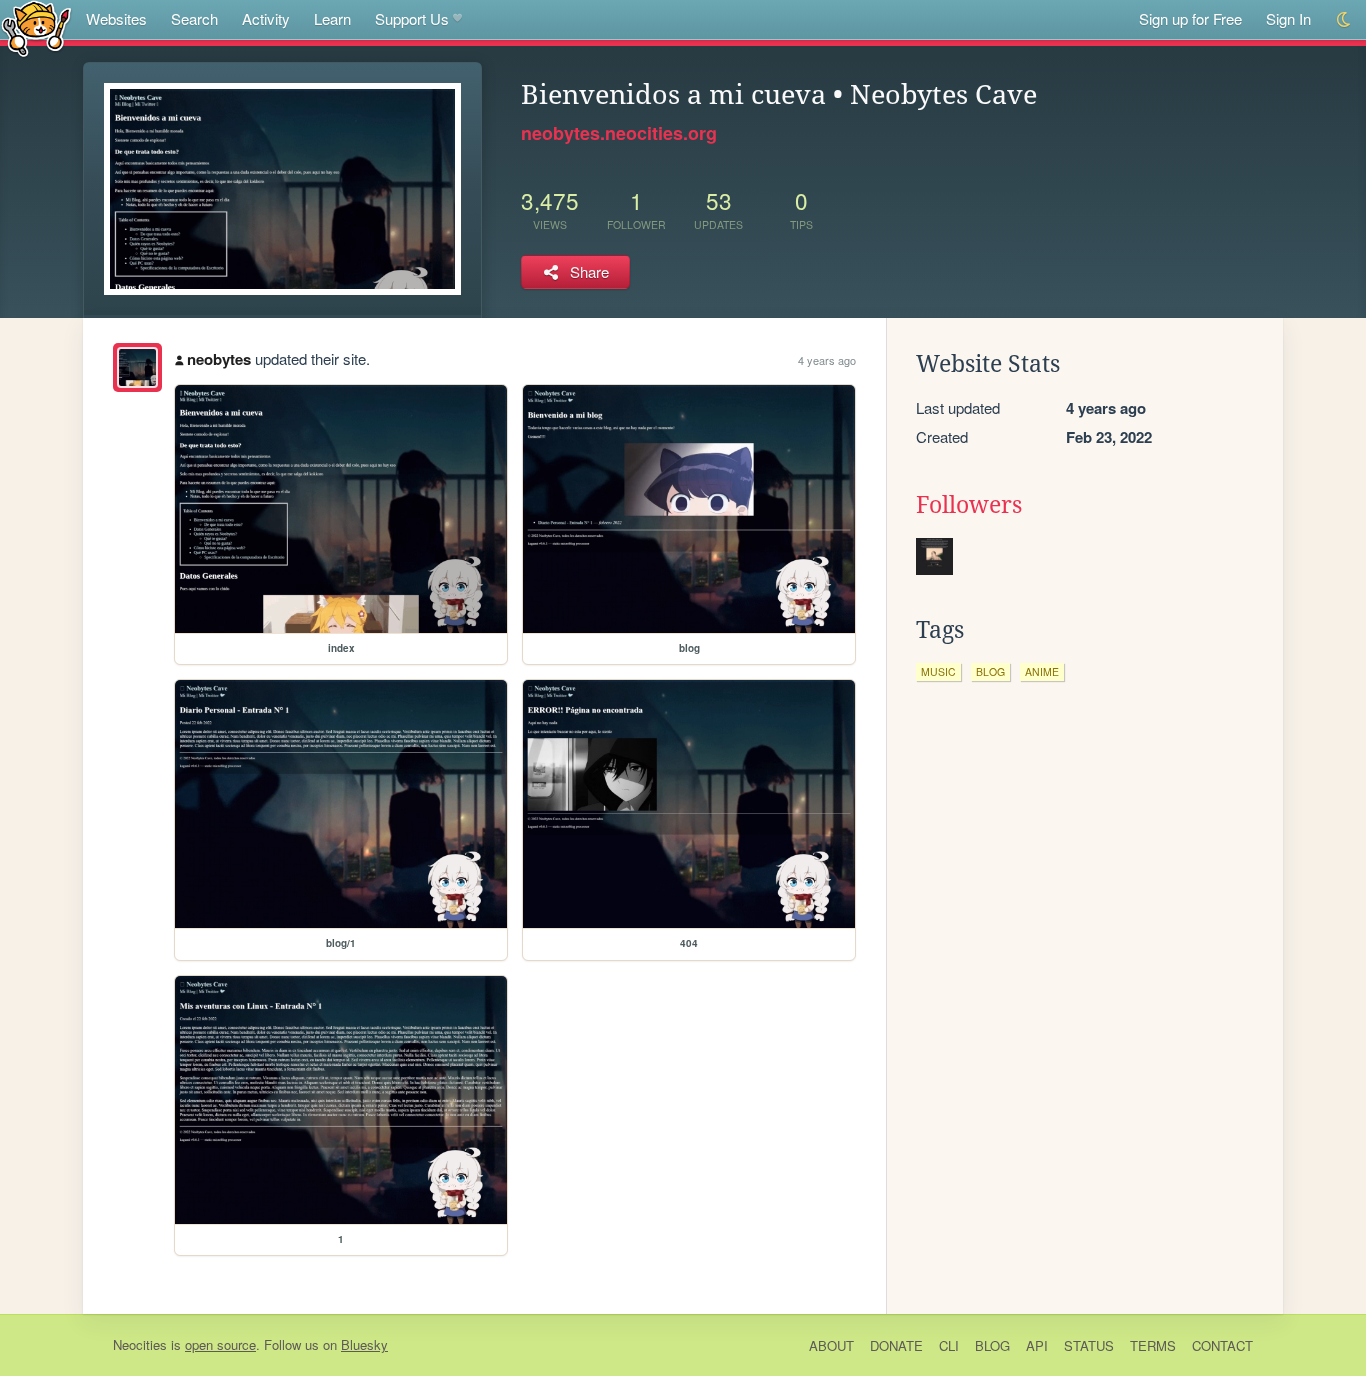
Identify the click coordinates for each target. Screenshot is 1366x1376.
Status (1089, 1345)
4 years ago (827, 360)
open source (220, 1344)
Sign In (1288, 18)
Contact (1222, 1345)
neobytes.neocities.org (619, 133)
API (1037, 1345)
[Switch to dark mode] (1344, 19)
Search (194, 18)
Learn (332, 18)
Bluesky (364, 1344)
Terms (1153, 1345)
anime (1042, 671)
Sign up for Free (1190, 18)
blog (990, 671)
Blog (992, 1345)
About (831, 1345)
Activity (266, 18)
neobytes (219, 359)
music (938, 671)
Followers (969, 505)
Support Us (412, 18)
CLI (949, 1345)
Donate (896, 1345)
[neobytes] (137, 367)
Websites (116, 18)
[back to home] (36, 27)
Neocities (140, 1344)
